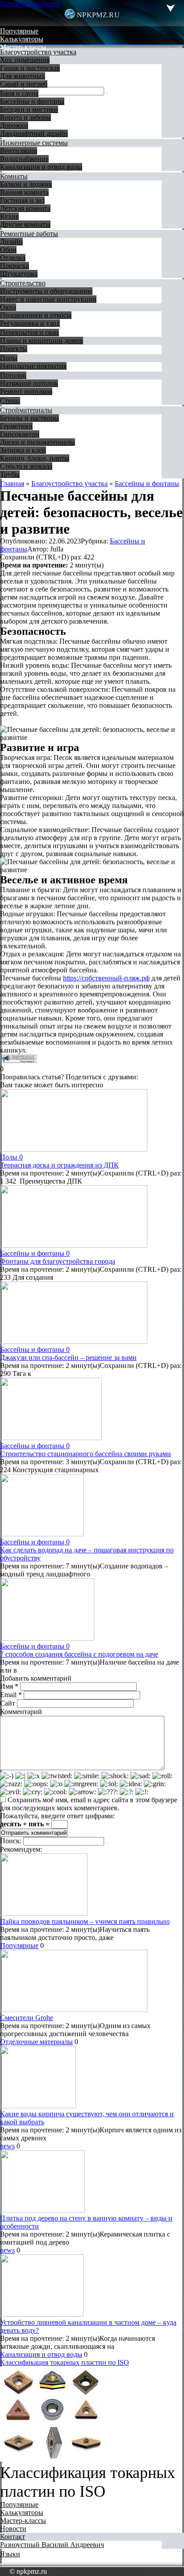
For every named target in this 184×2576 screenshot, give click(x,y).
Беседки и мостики (29, 109)
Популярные (19, 31)
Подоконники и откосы (36, 315)
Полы (9, 358)
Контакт (13, 2537)
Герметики (16, 426)
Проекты (14, 349)
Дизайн (11, 242)
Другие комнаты (25, 224)
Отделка (13, 258)
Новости (13, 2529)
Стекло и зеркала (26, 466)
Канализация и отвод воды (41, 167)
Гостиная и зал (22, 200)
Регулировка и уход (30, 323)
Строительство (23, 283)
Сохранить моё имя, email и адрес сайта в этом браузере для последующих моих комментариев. (89, 1804)
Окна (8, 307)
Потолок (13, 375)
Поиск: (12, 1841)
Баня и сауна (19, 93)
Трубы (10, 474)
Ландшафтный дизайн (34, 133)
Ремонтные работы (29, 234)
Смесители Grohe (27, 2018)
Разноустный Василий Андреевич (52, 2545)
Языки (10, 2554)
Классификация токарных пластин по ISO (65, 2362)
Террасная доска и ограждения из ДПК (59, 1165)
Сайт (8, 1703)
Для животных (23, 76)
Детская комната (25, 208)
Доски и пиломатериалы (38, 442)
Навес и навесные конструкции (48, 299)
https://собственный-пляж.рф (106, 978)
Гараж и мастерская (30, 68)
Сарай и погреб (24, 84)
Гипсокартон (20, 434)
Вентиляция (19, 151)
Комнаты (14, 176)
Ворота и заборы (25, 117)
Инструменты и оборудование (46, 291)
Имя (9, 1686)
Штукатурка (19, 274)
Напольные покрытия (33, 366)
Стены (10, 401)
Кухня (9, 216)
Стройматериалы (26, 410)
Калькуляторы (22, 39)
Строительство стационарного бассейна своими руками (86, 1454)
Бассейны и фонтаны (32, 101)
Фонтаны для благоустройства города (58, 1261)
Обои (8, 250)
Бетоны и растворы (29, 418)
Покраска (15, 266)
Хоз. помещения (25, 60)
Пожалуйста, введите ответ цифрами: (57, 1816)
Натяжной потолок (29, 383)
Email (11, 1695)
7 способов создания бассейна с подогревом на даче (79, 1654)
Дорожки (14, 125)
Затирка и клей (23, 450)
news (7, 2146)
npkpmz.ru (98, 15)
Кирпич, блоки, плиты (35, 458)
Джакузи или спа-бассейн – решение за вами (68, 1357)
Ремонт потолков (26, 391)
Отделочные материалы (36, 2042)
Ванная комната (24, 192)
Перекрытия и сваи (29, 333)
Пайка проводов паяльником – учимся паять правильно (85, 1921)
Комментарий (21, 1712)
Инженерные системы (34, 143)
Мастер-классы (23, 47)
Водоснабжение (24, 159)
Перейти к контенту (31, 4)
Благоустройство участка (38, 52)
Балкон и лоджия (26, 184)
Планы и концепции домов (42, 341)
